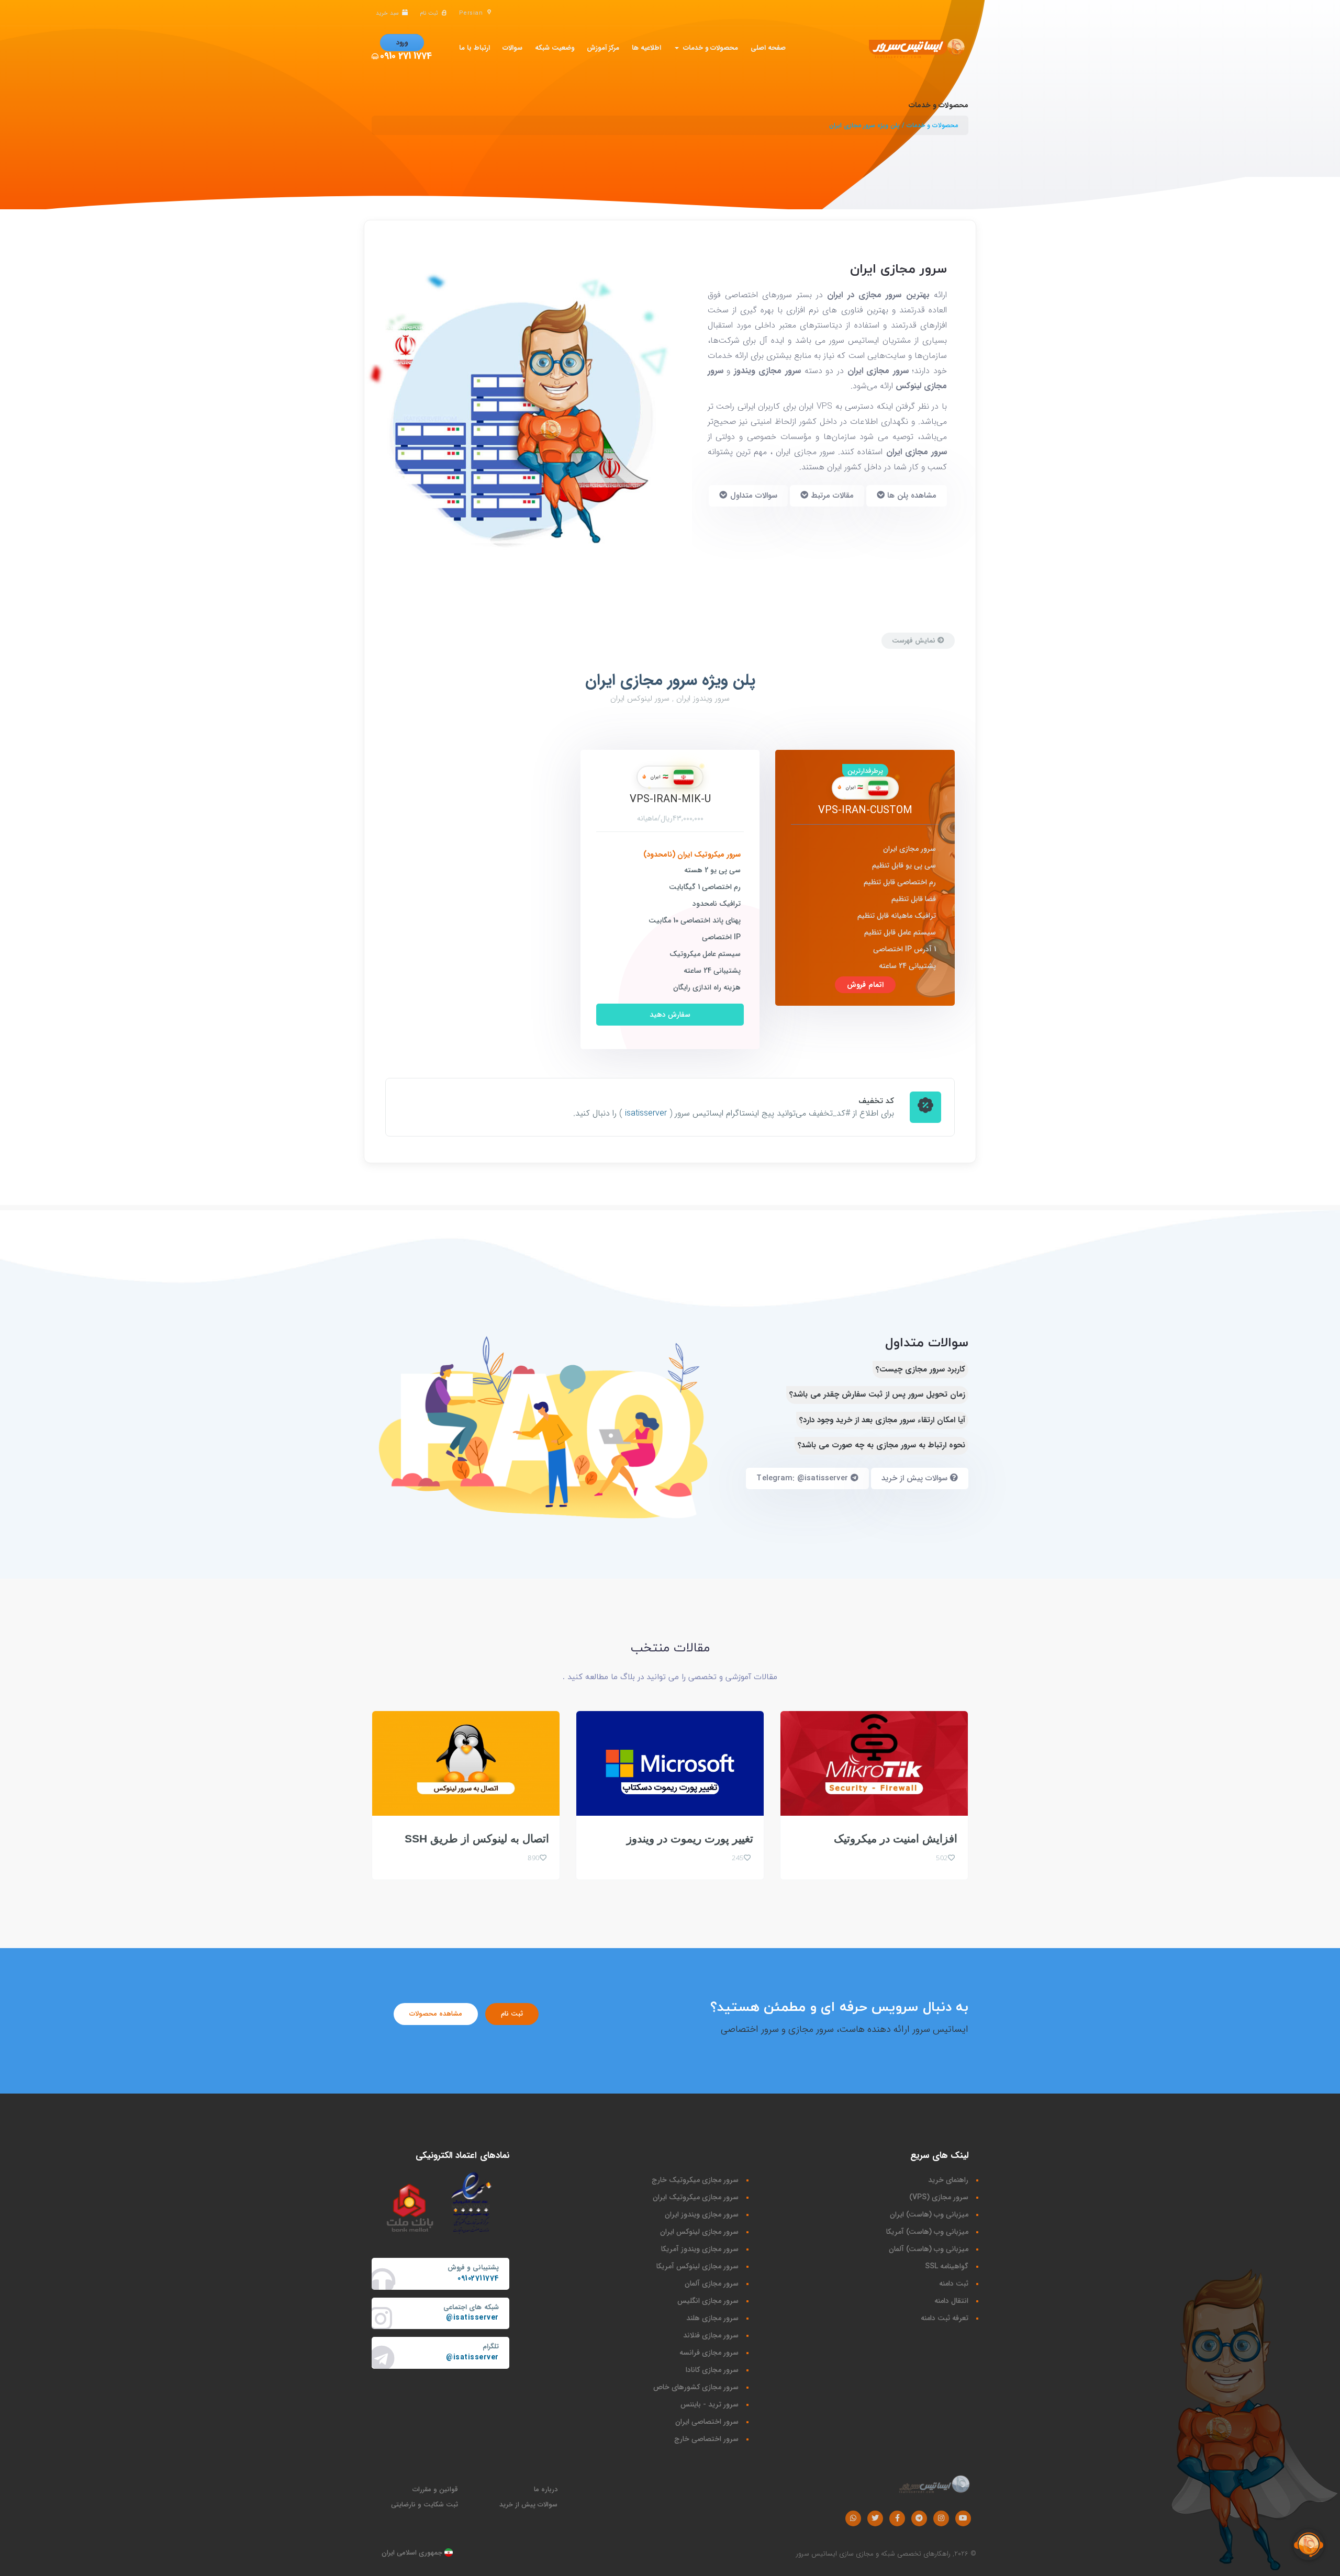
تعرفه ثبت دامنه (945, 2318)
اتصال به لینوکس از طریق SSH (477, 1838)
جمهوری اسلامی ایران (413, 2553)
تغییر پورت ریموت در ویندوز (690, 1838)
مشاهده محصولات (436, 2014)
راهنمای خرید (948, 2180)
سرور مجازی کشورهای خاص (696, 2387)
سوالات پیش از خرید (916, 1478)
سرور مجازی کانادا (712, 2370)
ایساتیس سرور (817, 2554)
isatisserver (646, 1113)
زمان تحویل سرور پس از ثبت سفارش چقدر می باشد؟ (877, 1394)
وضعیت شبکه (555, 48)
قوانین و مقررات (435, 2489)
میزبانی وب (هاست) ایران (929, 2214)
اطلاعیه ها (646, 48)
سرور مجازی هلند (712, 2318)
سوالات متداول (752, 496)
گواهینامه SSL (947, 2266)
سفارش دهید (670, 1015)
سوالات (512, 48)
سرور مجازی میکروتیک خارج (695, 2180)
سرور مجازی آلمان (712, 2283)
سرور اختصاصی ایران (707, 2422)
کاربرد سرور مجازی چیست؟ (920, 1369)
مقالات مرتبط (831, 496)
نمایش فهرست (915, 641)
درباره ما (546, 2489)
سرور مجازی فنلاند (711, 2335)
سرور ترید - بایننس (710, 2404)
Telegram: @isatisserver (803, 1478)
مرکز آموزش (603, 48)
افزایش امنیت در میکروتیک (896, 1838)
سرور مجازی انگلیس (708, 2301)
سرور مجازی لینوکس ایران (699, 2232)
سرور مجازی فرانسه (709, 2353)
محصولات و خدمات (708, 48)
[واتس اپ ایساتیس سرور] (853, 2518)
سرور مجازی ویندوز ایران (702, 2214)
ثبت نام (512, 2014)
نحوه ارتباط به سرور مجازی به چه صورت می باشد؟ (881, 1445)
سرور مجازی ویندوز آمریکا (700, 2249)
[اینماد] (472, 2202)
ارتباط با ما (474, 48)
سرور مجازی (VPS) (939, 2197)
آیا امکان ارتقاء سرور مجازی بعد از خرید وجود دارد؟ (882, 1420)
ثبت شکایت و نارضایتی (425, 2505)
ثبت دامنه (954, 2283)
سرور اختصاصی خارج (706, 2439)
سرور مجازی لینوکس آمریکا (697, 2266)
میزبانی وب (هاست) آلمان (929, 2249)
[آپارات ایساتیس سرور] (963, 2518)
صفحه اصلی (768, 48)
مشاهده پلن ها (911, 496)
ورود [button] (402, 43)
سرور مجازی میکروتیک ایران (696, 2197)
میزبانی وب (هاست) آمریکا (927, 2232)
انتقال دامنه (951, 2301)
